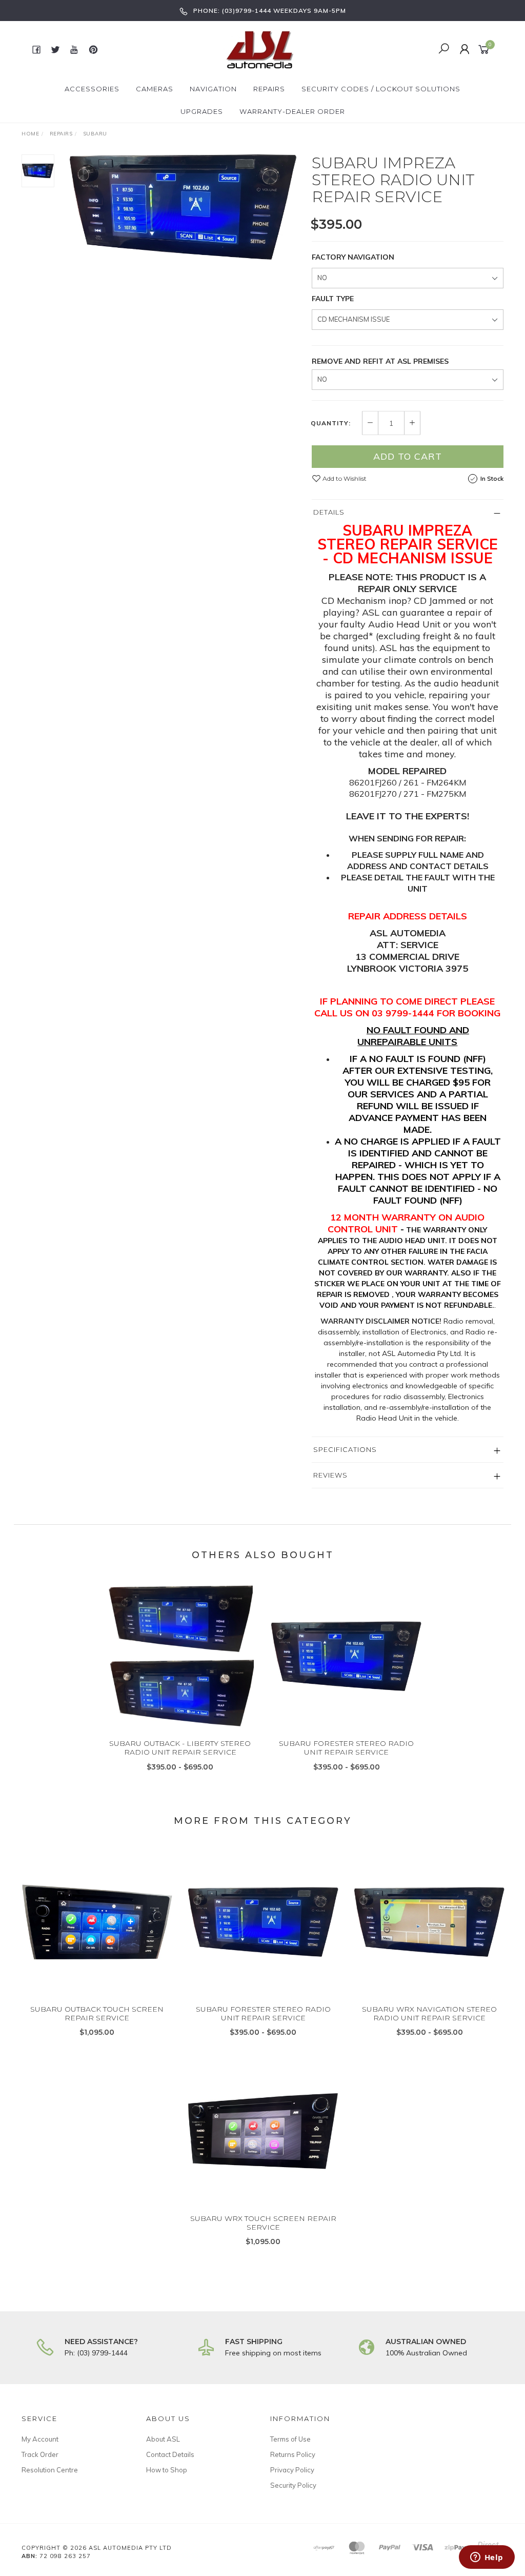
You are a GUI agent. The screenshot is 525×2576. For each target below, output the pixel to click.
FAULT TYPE (333, 299)
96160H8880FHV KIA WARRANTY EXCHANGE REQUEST (80, 2533)
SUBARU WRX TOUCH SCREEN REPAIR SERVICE (263, 2223)
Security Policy (293, 2485)
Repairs (269, 89)
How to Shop (167, 2470)
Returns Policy (293, 2454)
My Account (40, 2439)
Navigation (213, 89)
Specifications (345, 1449)
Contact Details (170, 2454)
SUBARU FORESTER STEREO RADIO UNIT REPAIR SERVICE (346, 1748)
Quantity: (331, 423)
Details (329, 512)
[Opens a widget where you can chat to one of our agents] (487, 2558)
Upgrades (202, 111)
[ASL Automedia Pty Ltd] (261, 49)
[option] (183, 207)
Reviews (330, 1475)
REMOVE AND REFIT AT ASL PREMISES (380, 361)
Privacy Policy (292, 2470)
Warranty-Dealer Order (292, 111)
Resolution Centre (50, 2470)
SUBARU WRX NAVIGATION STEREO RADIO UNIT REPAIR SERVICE (429, 2013)
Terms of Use (290, 2439)
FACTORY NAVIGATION (353, 257)
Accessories (92, 89)
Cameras (155, 89)
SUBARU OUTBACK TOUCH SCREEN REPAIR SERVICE (97, 2013)
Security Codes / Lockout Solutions (381, 89)
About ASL (163, 2439)
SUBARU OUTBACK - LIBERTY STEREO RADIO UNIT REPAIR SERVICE (180, 1748)
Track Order (40, 2454)
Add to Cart (408, 456)
